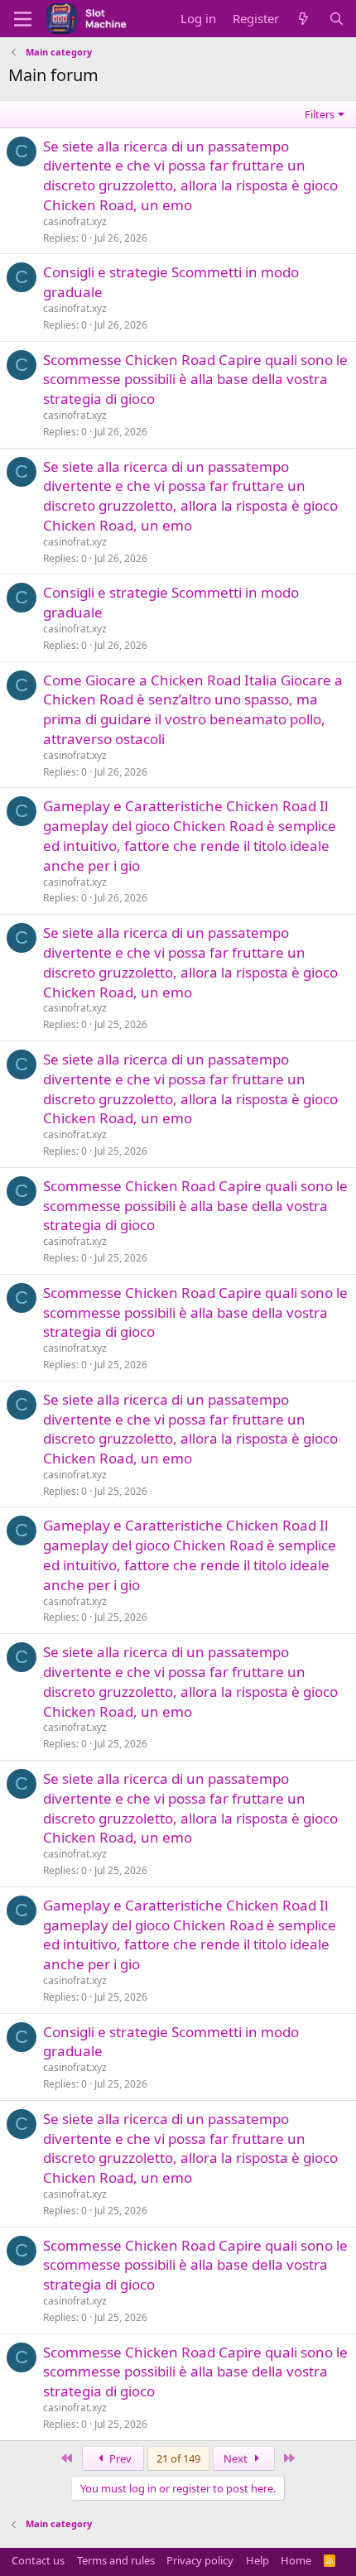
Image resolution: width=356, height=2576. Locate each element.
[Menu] (23, 19)
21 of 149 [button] (178, 2458)
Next (237, 2458)
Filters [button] (320, 114)
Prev (119, 2458)
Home (296, 2560)
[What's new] (303, 19)
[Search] (337, 19)
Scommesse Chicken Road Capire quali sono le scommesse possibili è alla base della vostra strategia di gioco (195, 380)
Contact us (38, 2560)
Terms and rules (116, 2560)
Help (257, 2560)
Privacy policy (200, 2560)
